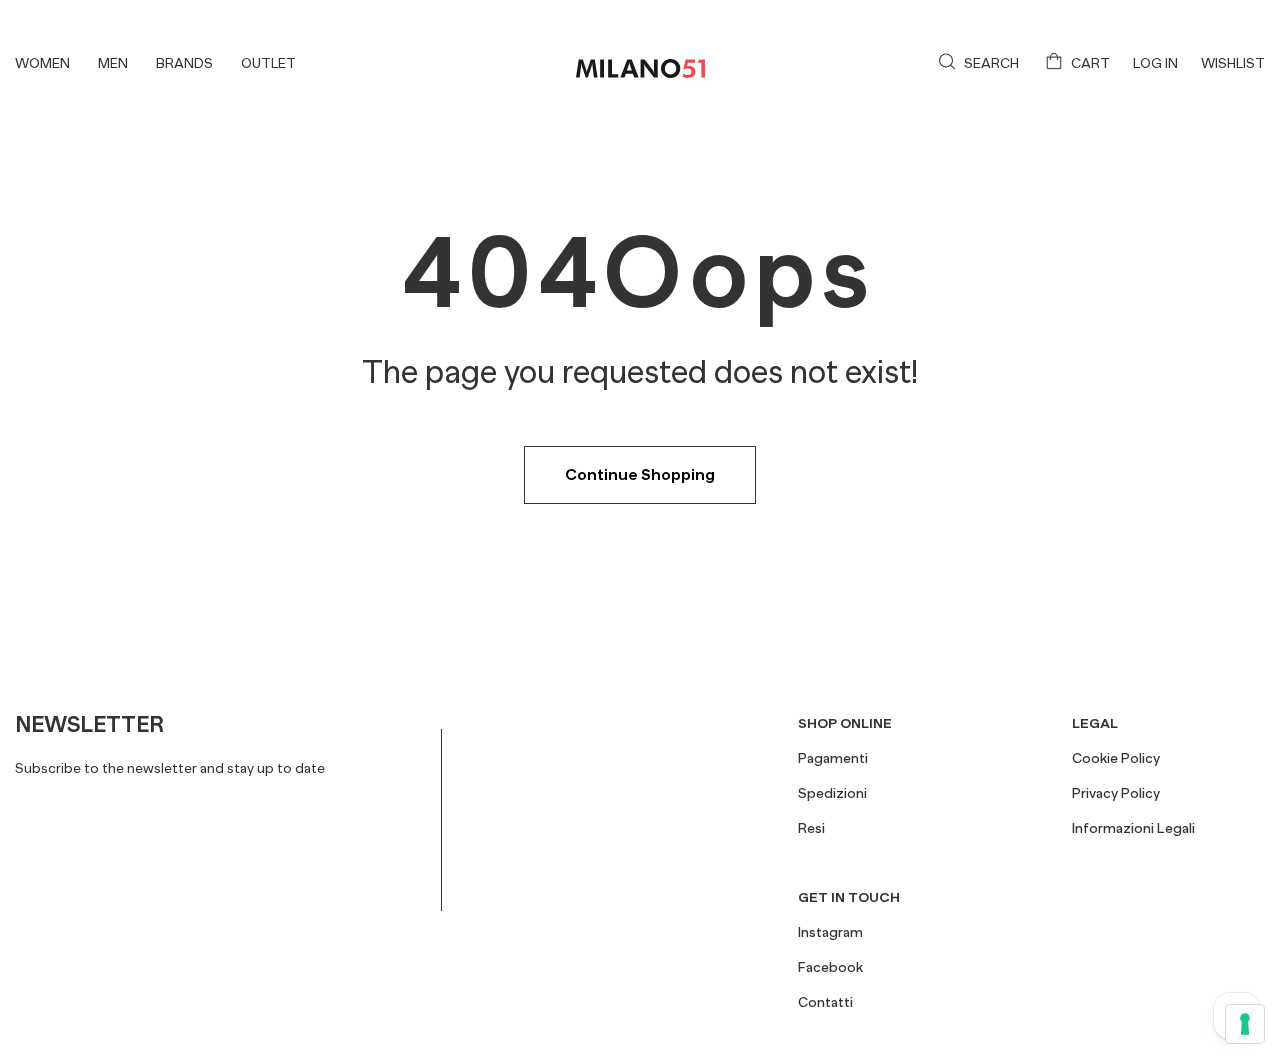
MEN (113, 63)
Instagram (830, 932)
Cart (1090, 63)
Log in (1155, 63)
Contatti (825, 1002)
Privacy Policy (1116, 793)
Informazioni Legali (1133, 828)
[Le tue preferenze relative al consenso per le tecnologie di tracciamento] (1245, 1024)
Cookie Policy (1116, 758)
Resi (811, 828)
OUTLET (268, 63)
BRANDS (184, 63)
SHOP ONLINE (845, 723)
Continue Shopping (640, 475)
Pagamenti (833, 758)
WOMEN (42, 63)
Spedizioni (832, 793)
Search (991, 63)
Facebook (830, 967)
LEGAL (1095, 723)
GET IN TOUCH (849, 897)
